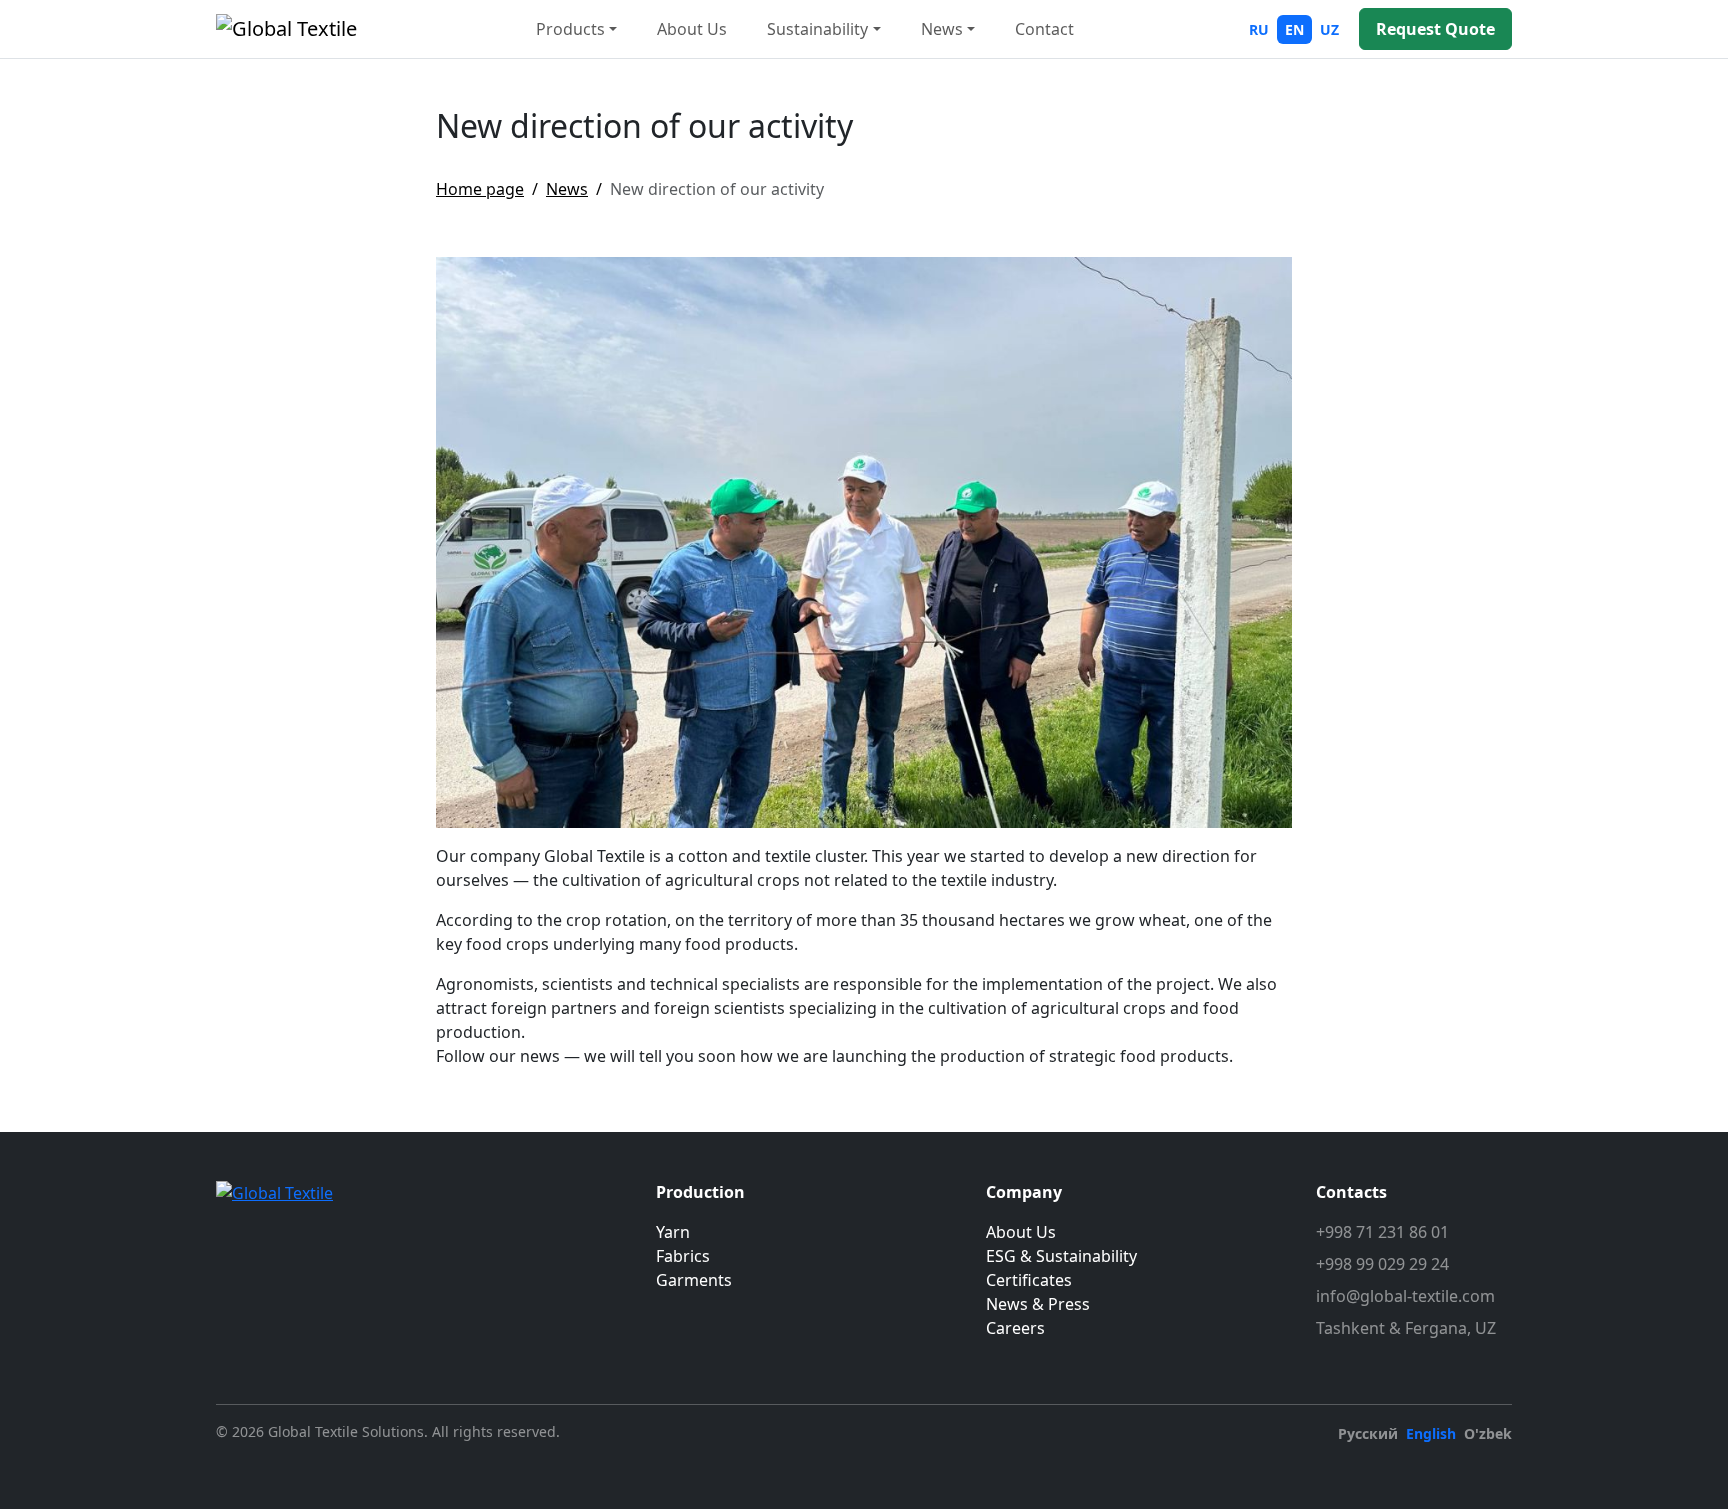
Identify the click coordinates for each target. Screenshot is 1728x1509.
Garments (694, 1280)
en (1294, 29)
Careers (1015, 1328)
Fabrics (683, 1256)
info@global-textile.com (1405, 1296)
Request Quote (1435, 29)
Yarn (673, 1232)
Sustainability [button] (817, 29)
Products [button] (570, 29)
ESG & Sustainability (1061, 1256)
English (1431, 1433)
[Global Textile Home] (286, 29)
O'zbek (1488, 1433)
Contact (1044, 29)
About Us (692, 29)
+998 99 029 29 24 (1382, 1264)
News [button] (942, 29)
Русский (1368, 1433)
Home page (480, 189)
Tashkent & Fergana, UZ (1406, 1328)
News (567, 189)
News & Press (1038, 1304)
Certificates (1029, 1280)
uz (1329, 29)
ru (1259, 29)
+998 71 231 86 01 (1382, 1232)
